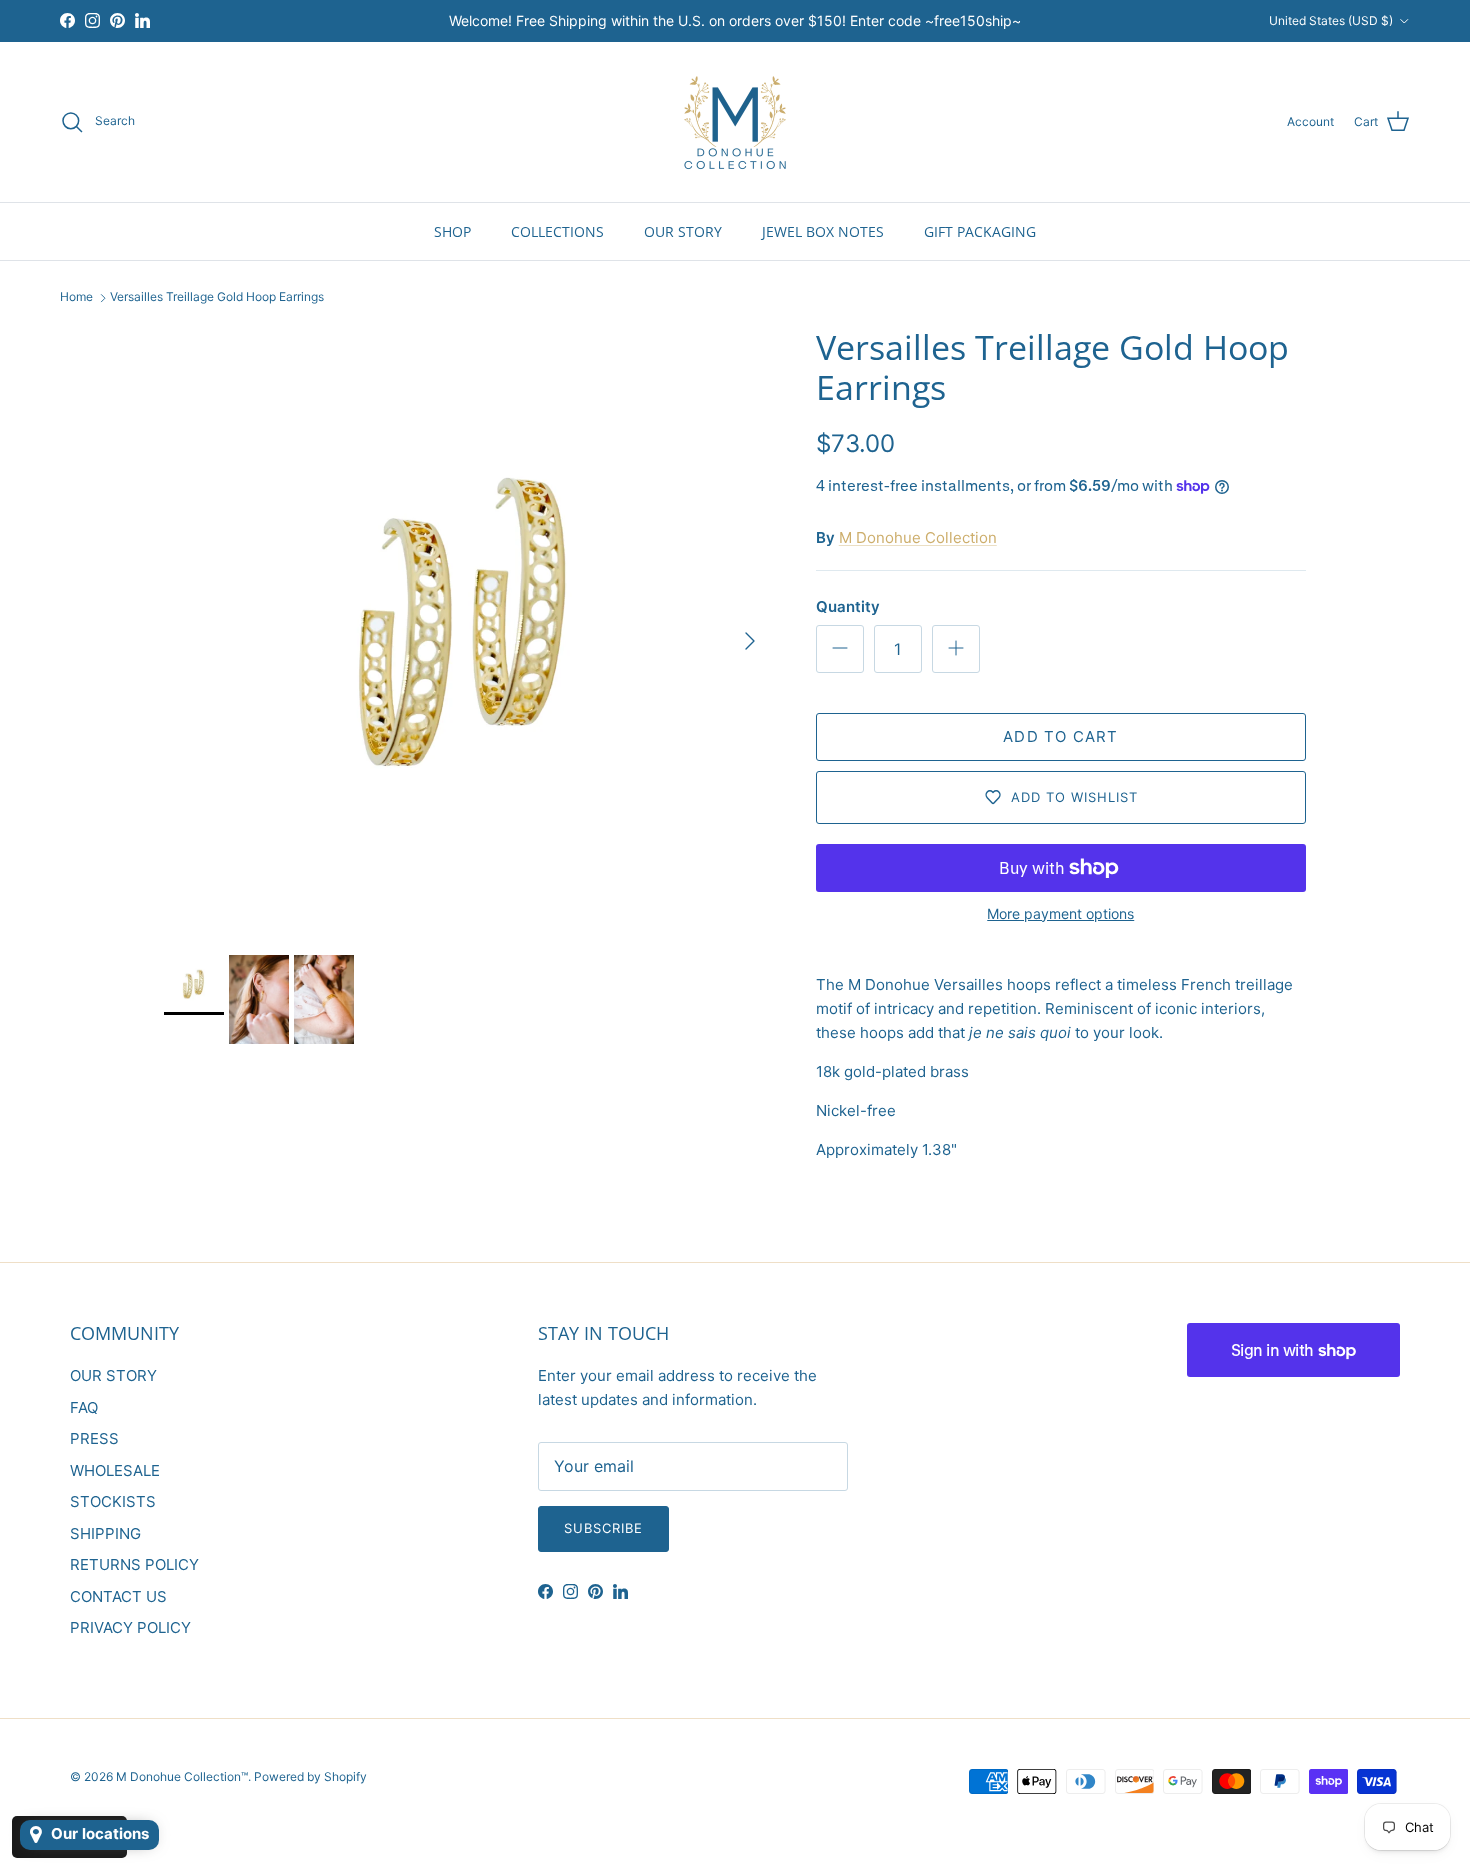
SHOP (452, 231)
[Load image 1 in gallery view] (468, 631)
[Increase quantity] (956, 649)
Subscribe (603, 1528)
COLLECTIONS (557, 231)
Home (76, 297)
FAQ (84, 1407)
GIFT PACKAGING (980, 231)
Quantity (848, 606)
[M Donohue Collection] (735, 122)
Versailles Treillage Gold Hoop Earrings (217, 297)
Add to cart (1060, 736)
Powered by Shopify (310, 1776)
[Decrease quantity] (840, 649)
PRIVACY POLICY (130, 1627)
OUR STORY (683, 231)
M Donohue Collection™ (182, 1776)
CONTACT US (118, 1596)
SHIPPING (105, 1533)
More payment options (1060, 914)
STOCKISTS (113, 1501)
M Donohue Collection (918, 537)
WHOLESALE (115, 1470)
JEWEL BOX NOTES (823, 231)
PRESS (94, 1438)
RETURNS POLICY (134, 1564)
